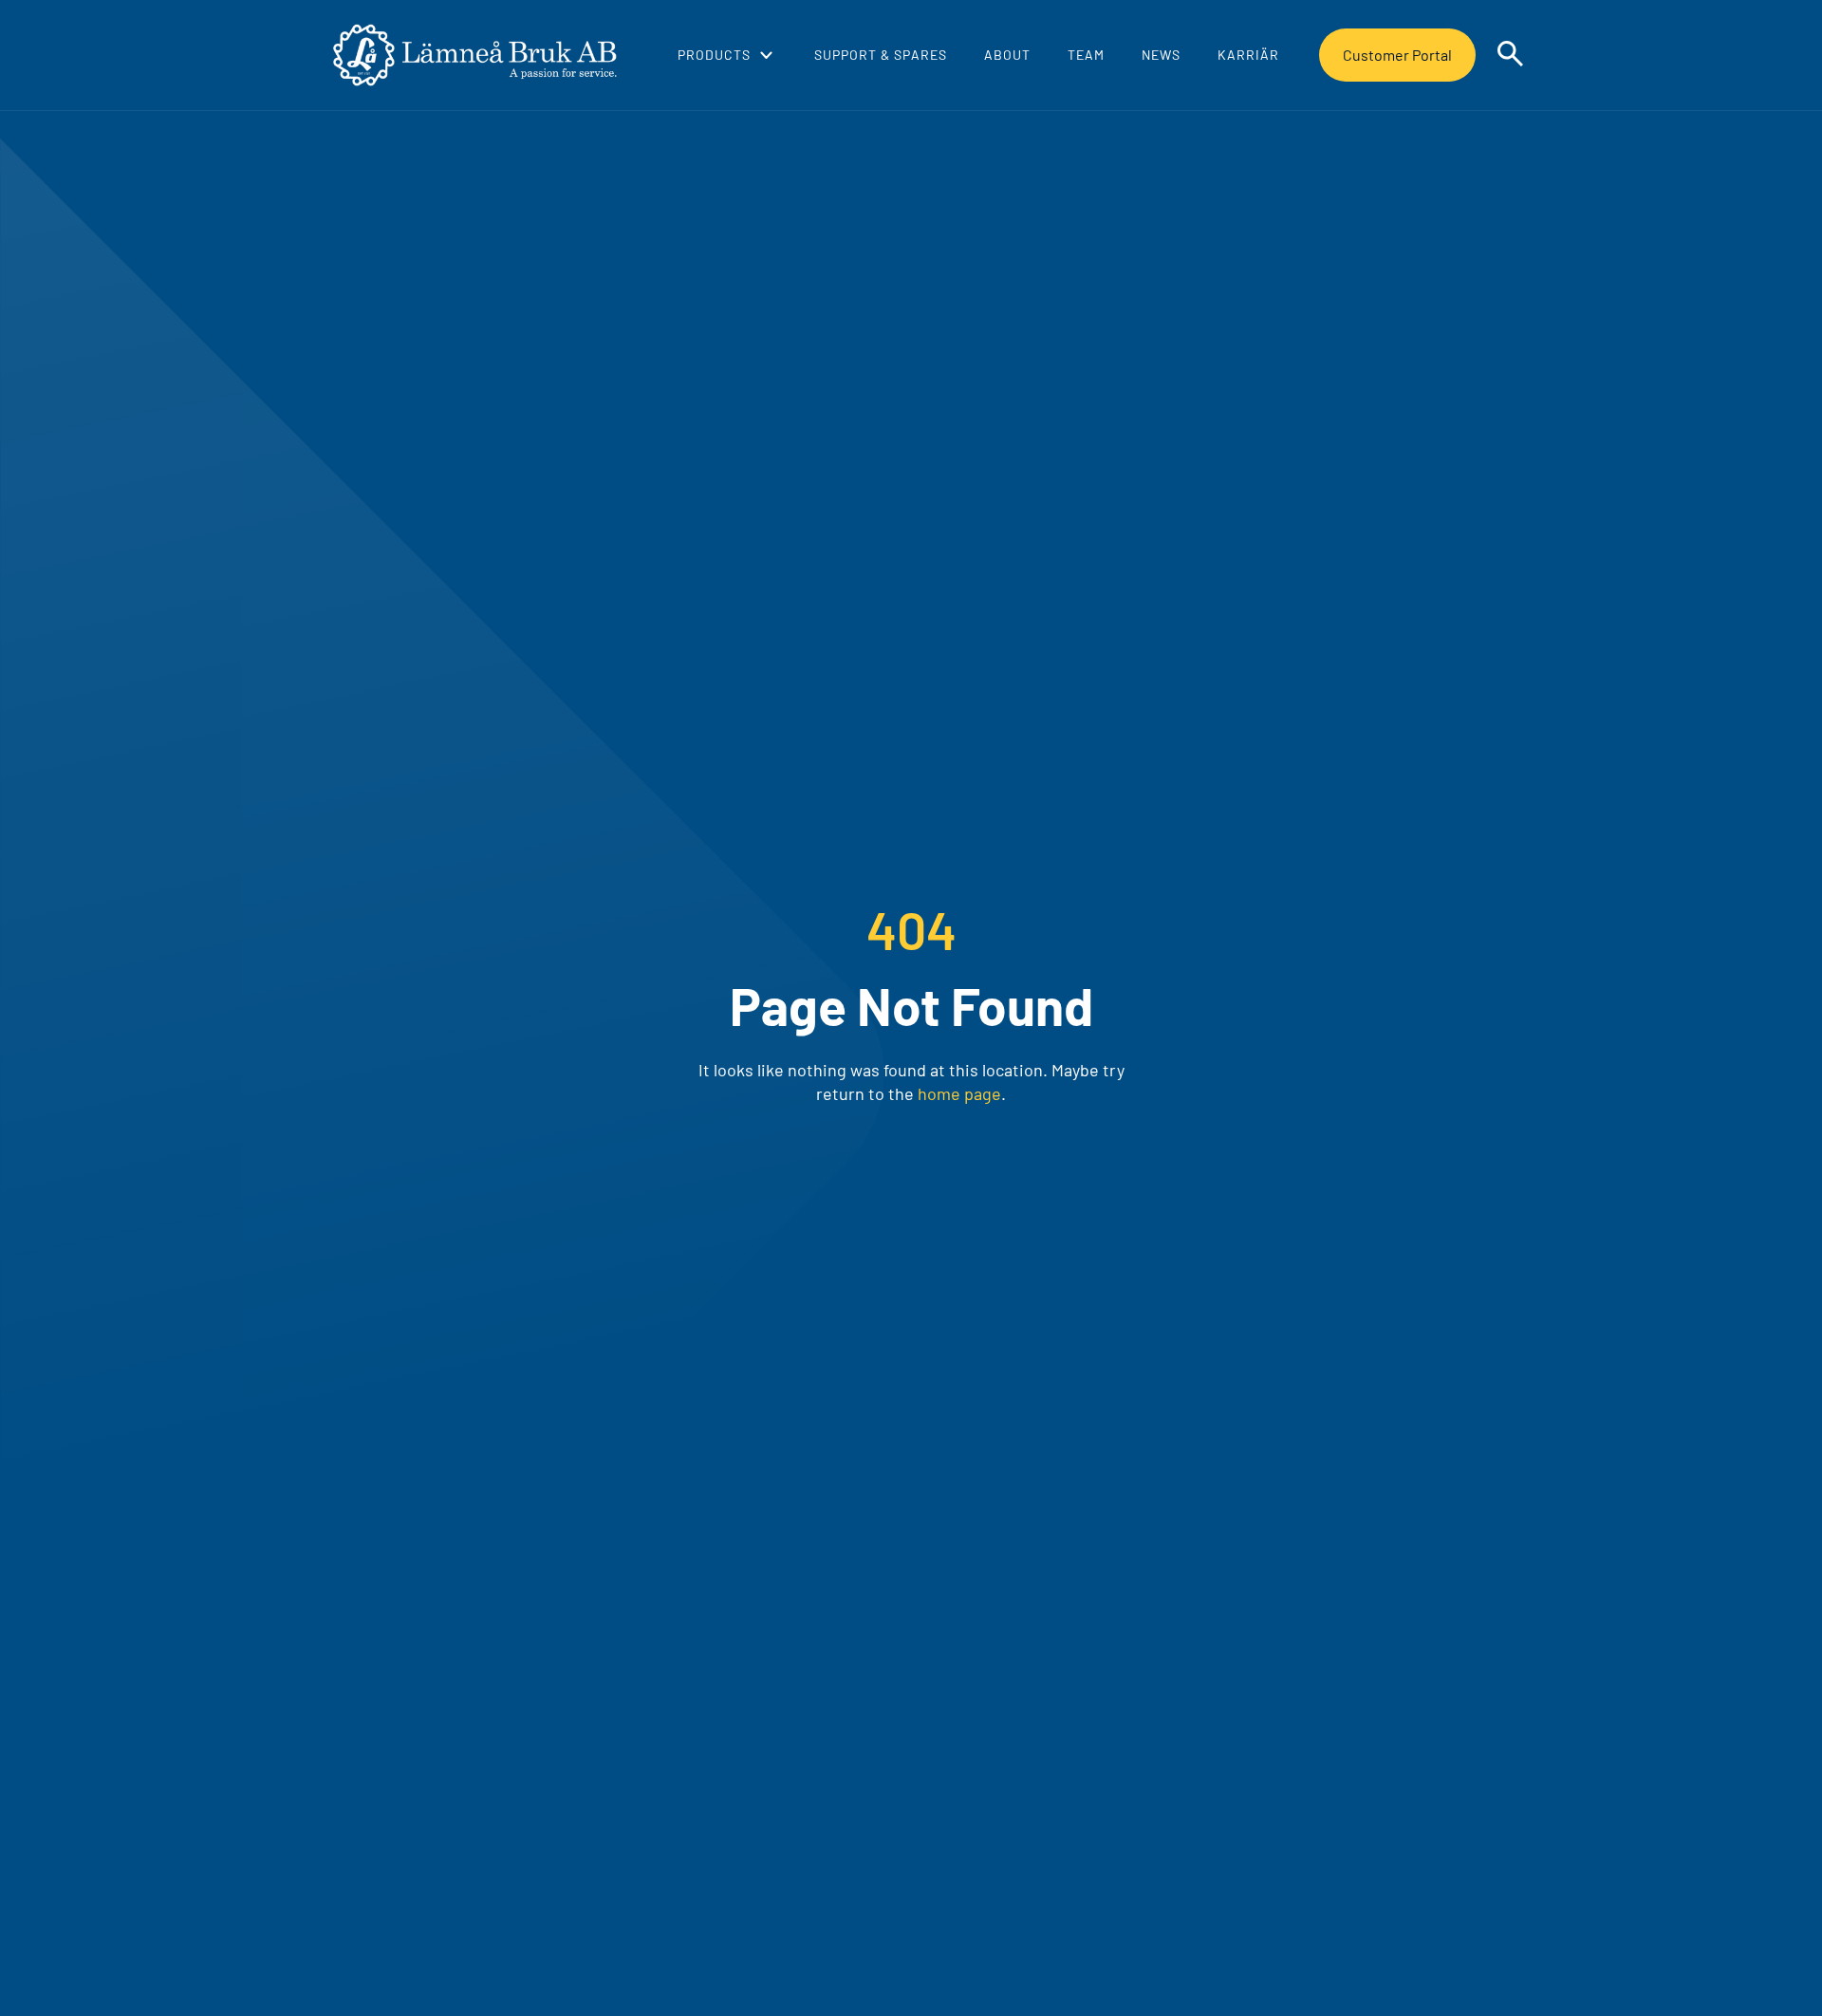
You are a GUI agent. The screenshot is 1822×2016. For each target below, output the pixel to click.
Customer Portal (1397, 55)
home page (959, 1093)
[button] (725, 55)
